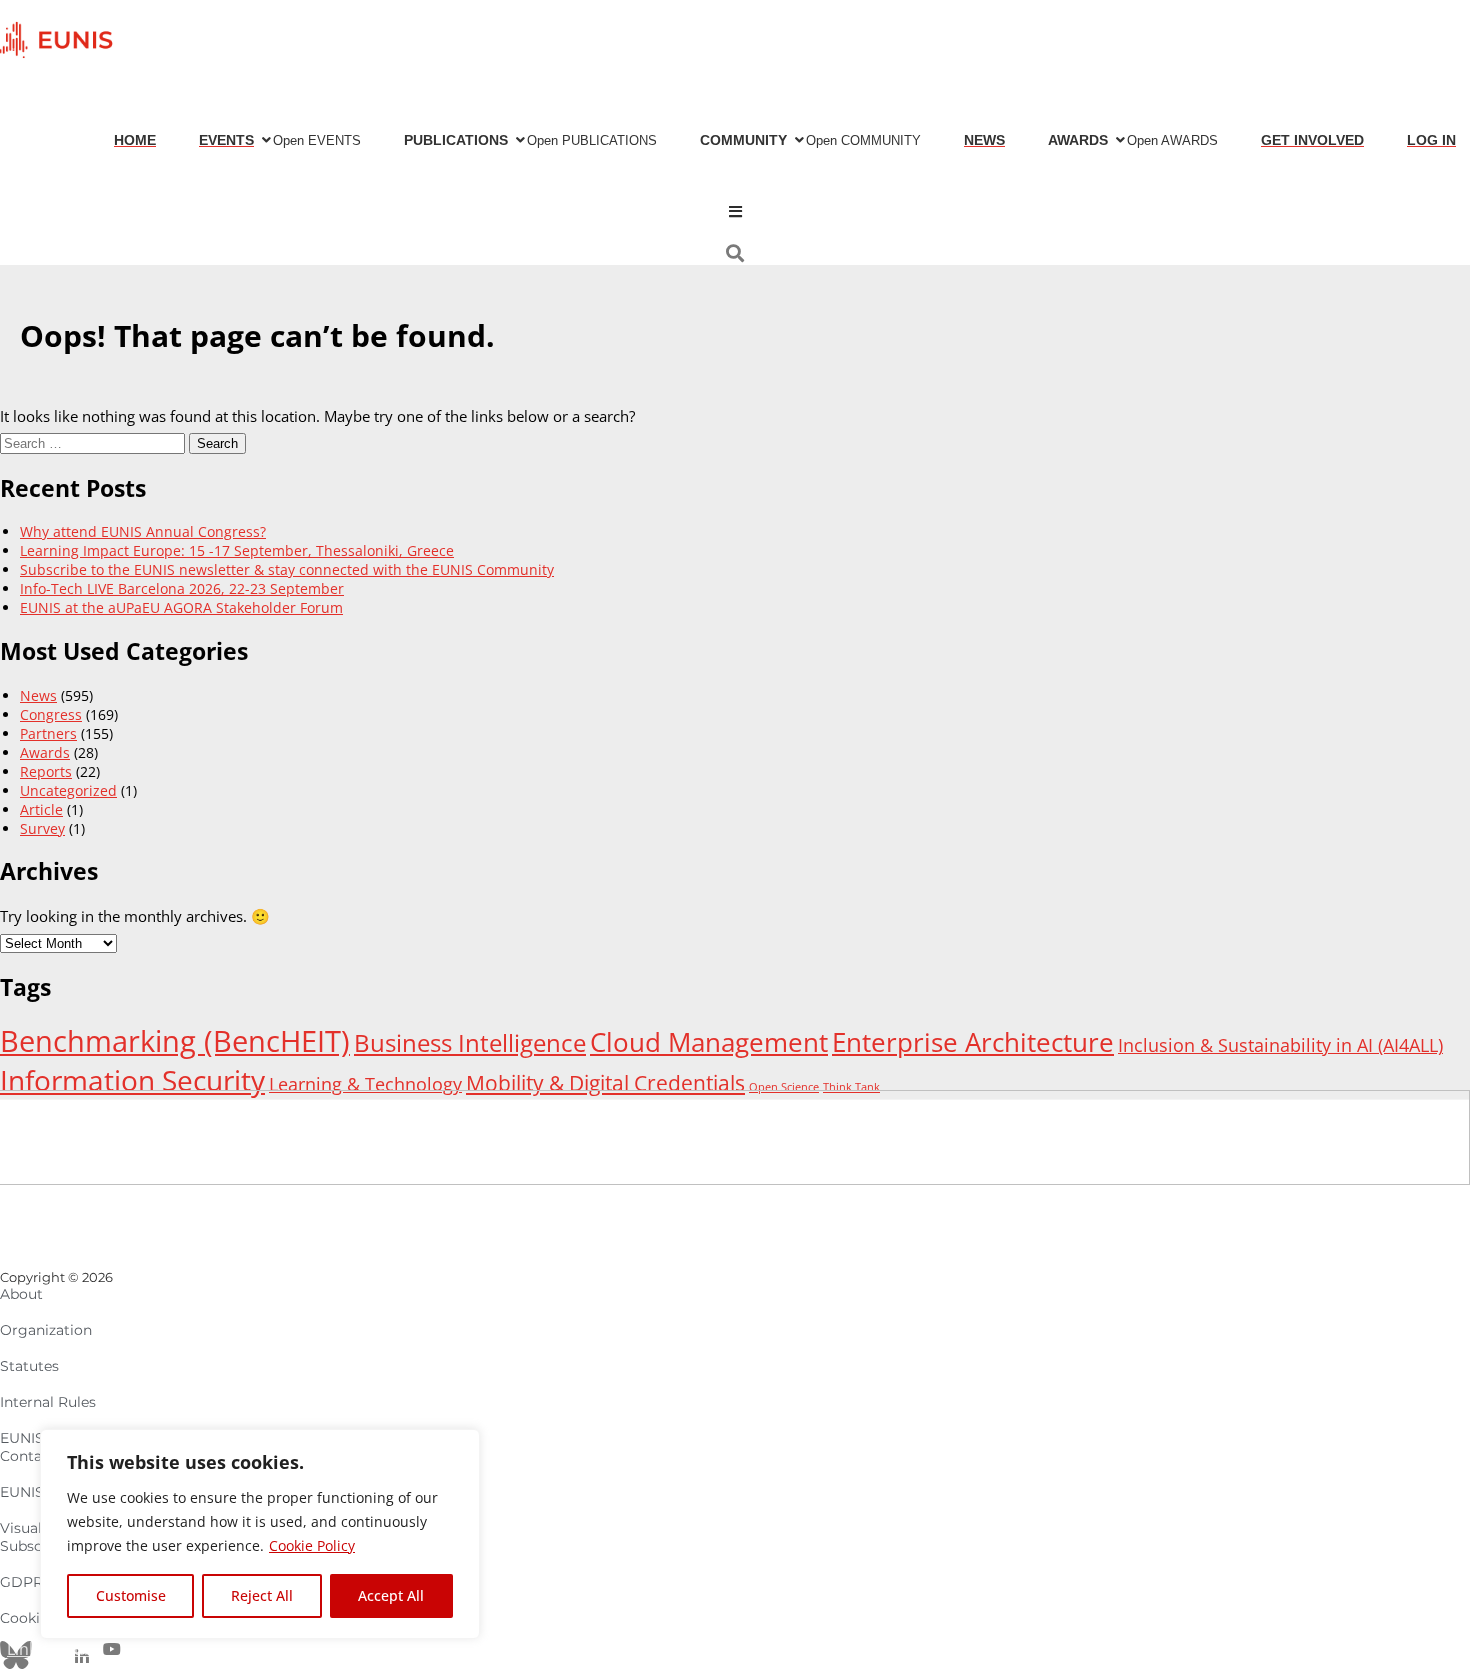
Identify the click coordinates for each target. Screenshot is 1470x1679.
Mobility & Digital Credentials (605, 1082)
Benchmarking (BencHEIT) (175, 1041)
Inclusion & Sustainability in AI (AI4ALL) (1280, 1045)
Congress (51, 714)
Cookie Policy (312, 1545)
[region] (260, 1534)
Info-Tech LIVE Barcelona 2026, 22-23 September (182, 588)
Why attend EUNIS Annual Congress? (143, 531)
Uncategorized (68, 790)
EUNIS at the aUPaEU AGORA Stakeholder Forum (181, 607)
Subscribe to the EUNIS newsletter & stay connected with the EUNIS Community (287, 569)
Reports (46, 771)
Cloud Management (709, 1042)
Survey (42, 828)
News (38, 695)
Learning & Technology (365, 1084)
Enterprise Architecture (973, 1042)
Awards (45, 752)
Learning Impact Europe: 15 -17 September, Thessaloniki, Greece (237, 550)
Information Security (132, 1080)
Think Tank (851, 1087)
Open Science (784, 1087)
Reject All (262, 1595)
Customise (131, 1595)
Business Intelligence (470, 1043)
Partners (48, 733)
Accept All (391, 1595)
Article (41, 809)
